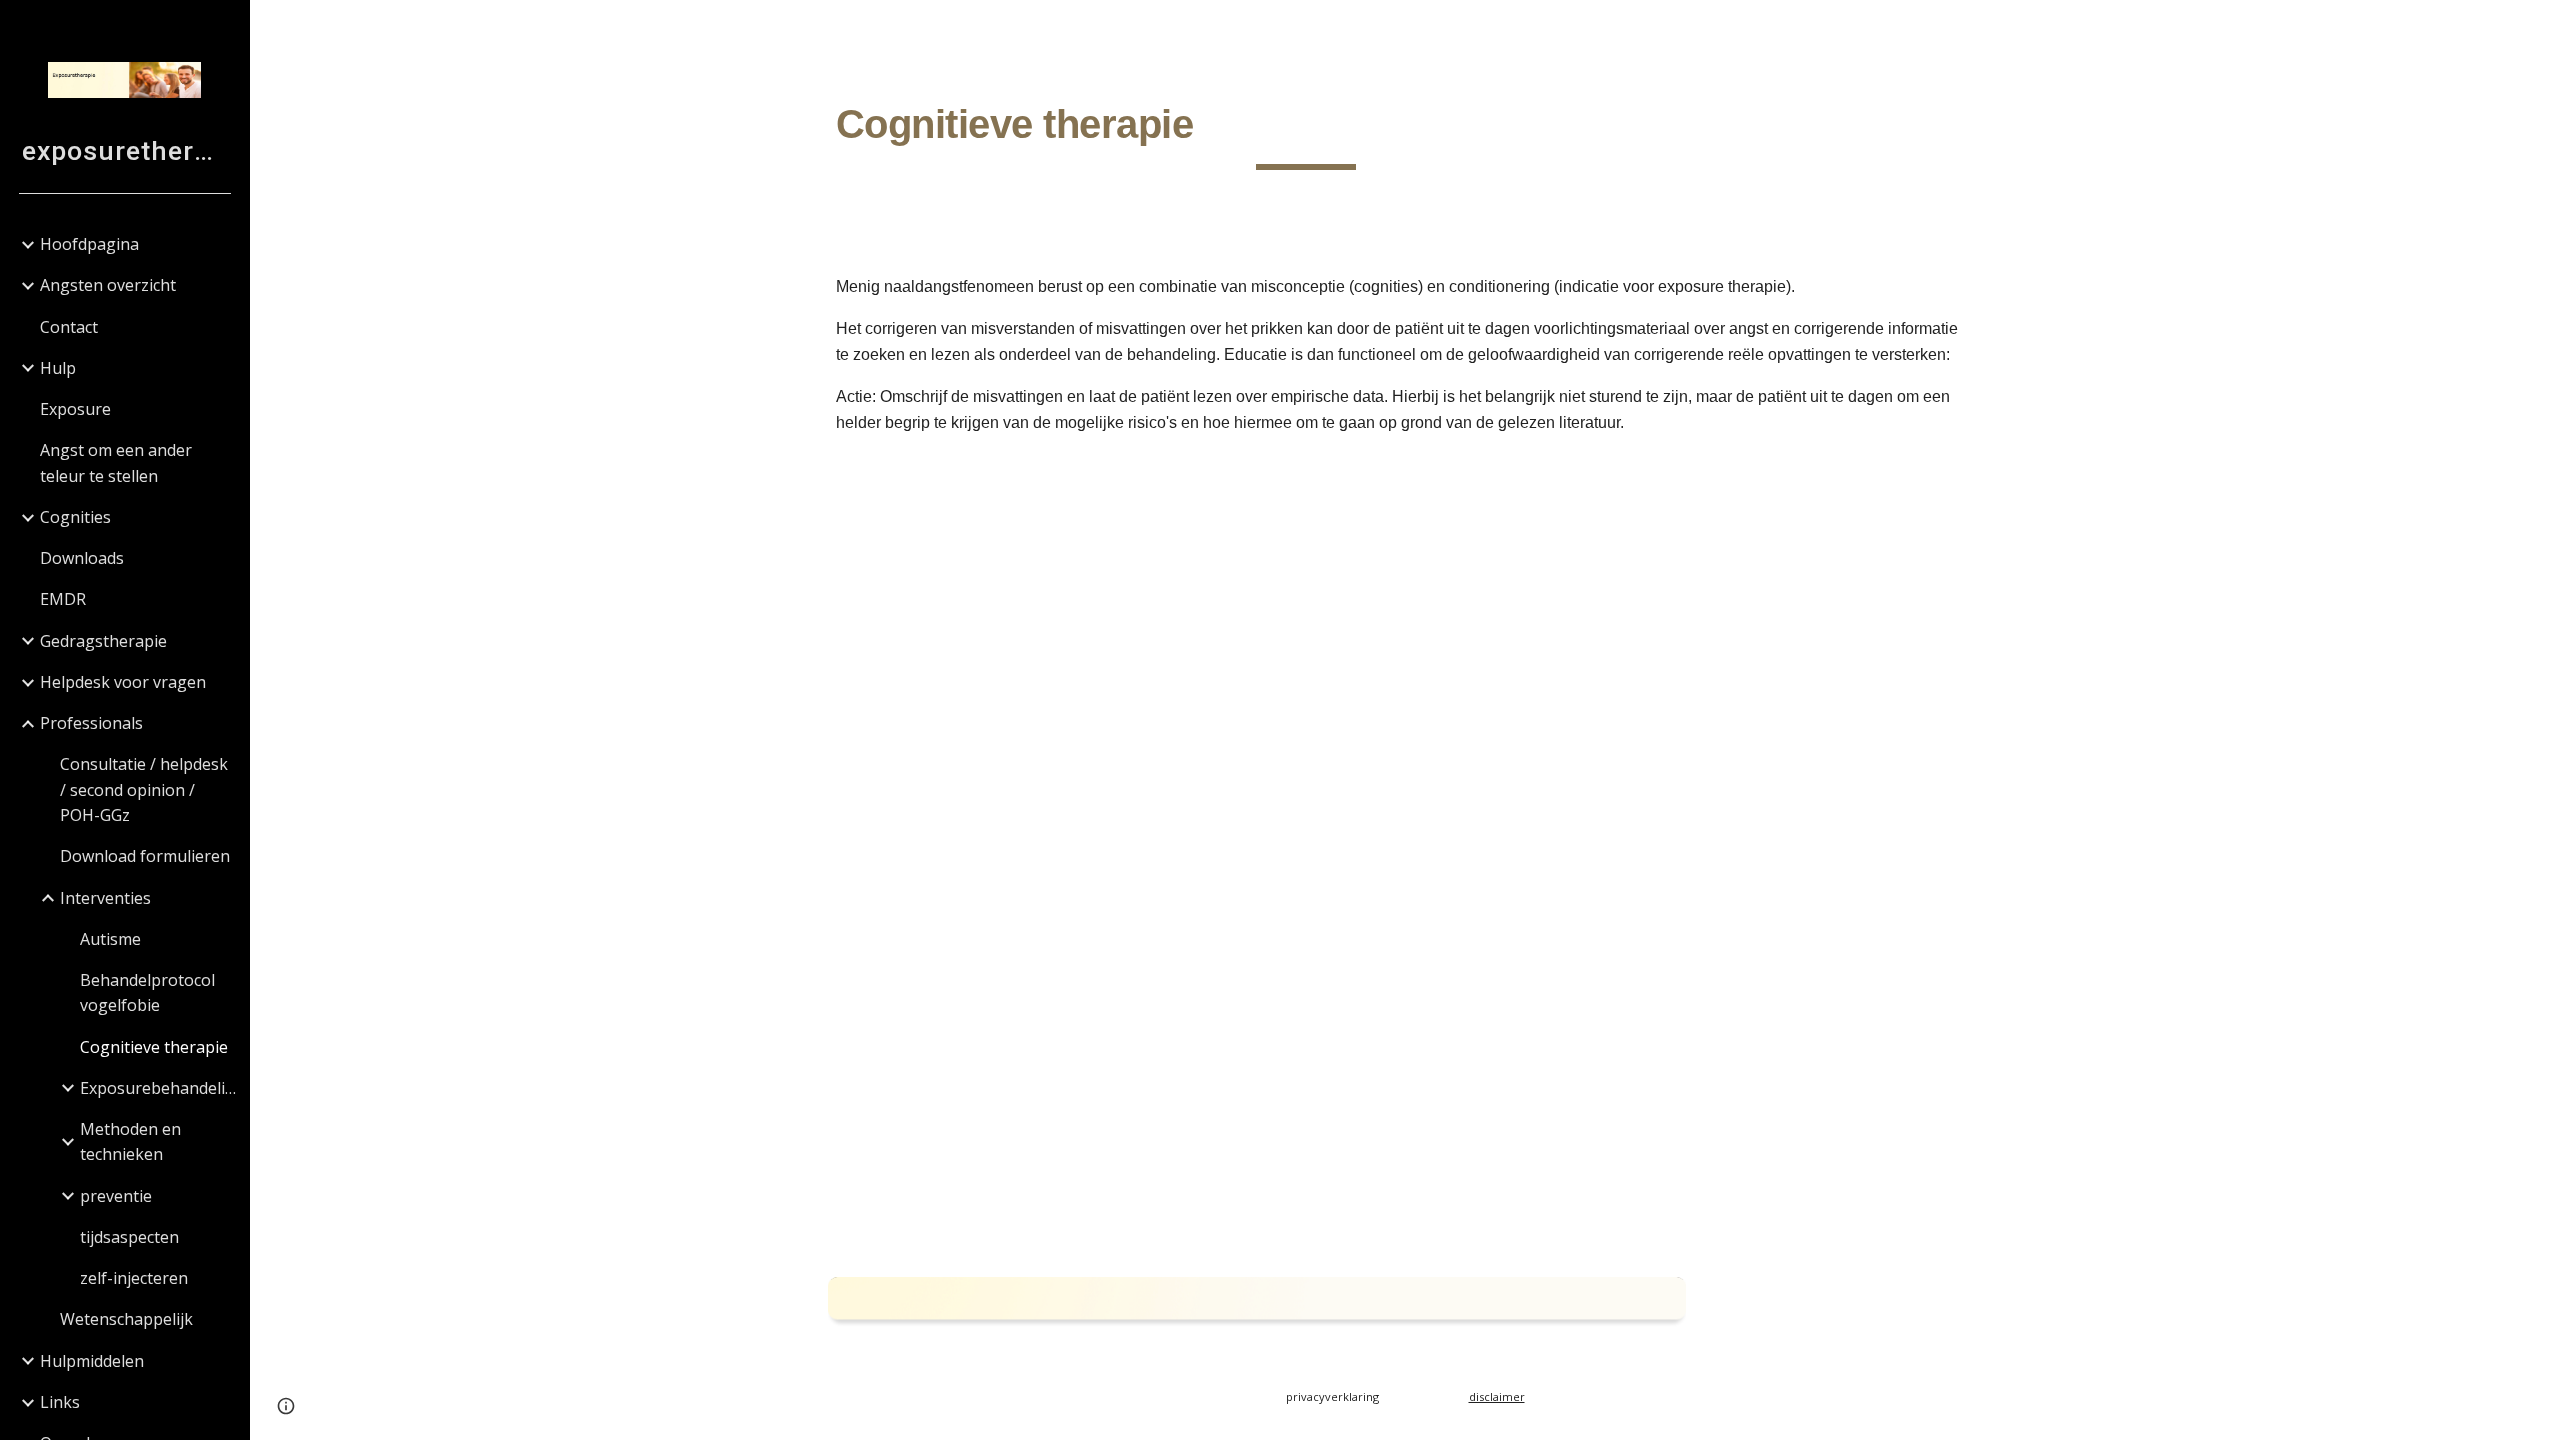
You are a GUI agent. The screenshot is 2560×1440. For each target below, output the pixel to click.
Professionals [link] (91, 723)
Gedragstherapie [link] (103, 641)
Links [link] (60, 1402)
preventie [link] (116, 1196)
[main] (1306, 131)
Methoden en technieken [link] (130, 1141)
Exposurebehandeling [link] (158, 1088)
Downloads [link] (82, 558)
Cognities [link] (75, 517)
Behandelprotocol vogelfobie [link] (147, 992)
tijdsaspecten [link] (129, 1237)
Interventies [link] (105, 898)
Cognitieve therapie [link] (154, 1047)
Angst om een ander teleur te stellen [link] (116, 462)
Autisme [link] (110, 939)
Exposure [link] (75, 409)
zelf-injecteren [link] (134, 1278)
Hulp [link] (58, 368)
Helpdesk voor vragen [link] (123, 682)
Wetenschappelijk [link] (126, 1319)
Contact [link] (69, 327)
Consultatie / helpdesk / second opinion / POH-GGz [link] (144, 789)
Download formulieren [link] (145, 856)
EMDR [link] (63, 599)
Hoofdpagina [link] (89, 244)
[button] (2536, 28)
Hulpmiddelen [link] (92, 1361)
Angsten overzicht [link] (108, 285)
